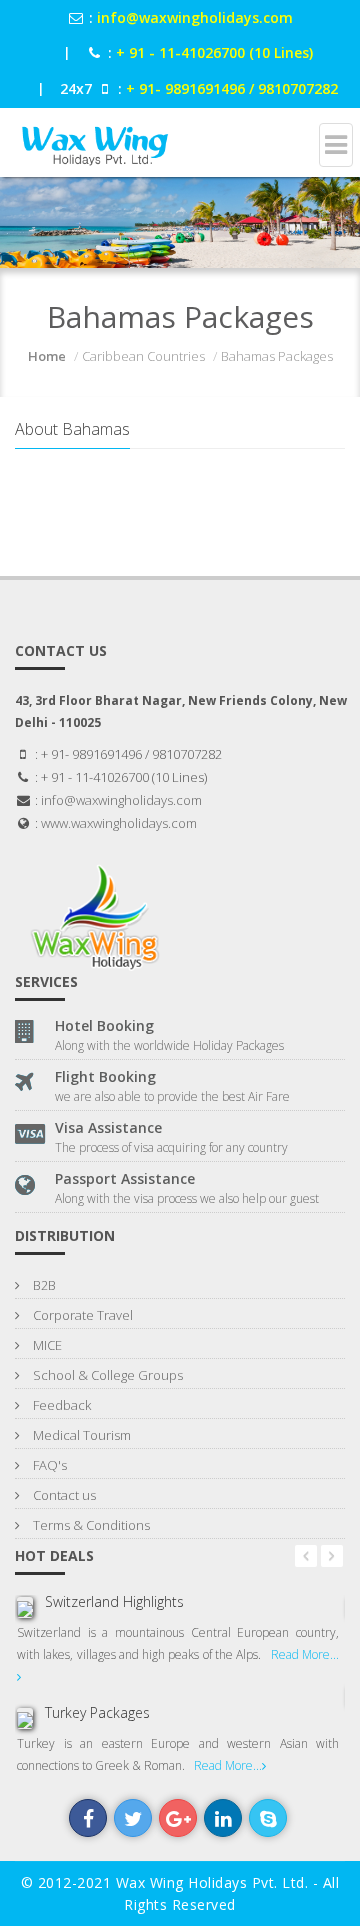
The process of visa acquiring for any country (171, 1147)
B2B (43, 1285)
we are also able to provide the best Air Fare (172, 1096)
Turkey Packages (97, 1712)
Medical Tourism (80, 1435)
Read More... (228, 1765)
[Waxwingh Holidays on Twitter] (133, 1818)
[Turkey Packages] (25, 1718)
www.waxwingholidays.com (119, 823)
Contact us (63, 1495)
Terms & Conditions (90, 1525)
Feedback (60, 1405)
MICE (46, 1345)
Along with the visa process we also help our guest (187, 1198)
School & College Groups (106, 1375)
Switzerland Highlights (114, 1601)
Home (47, 356)
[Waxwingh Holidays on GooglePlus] (178, 1818)
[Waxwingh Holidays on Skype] (268, 1818)
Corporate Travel (81, 1315)
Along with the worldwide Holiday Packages (169, 1045)
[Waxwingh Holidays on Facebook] (88, 1818)
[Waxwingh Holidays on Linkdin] (223, 1818)
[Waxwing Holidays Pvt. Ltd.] (94, 135)
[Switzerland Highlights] (25, 1607)
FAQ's (48, 1465)
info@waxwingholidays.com (121, 800)
